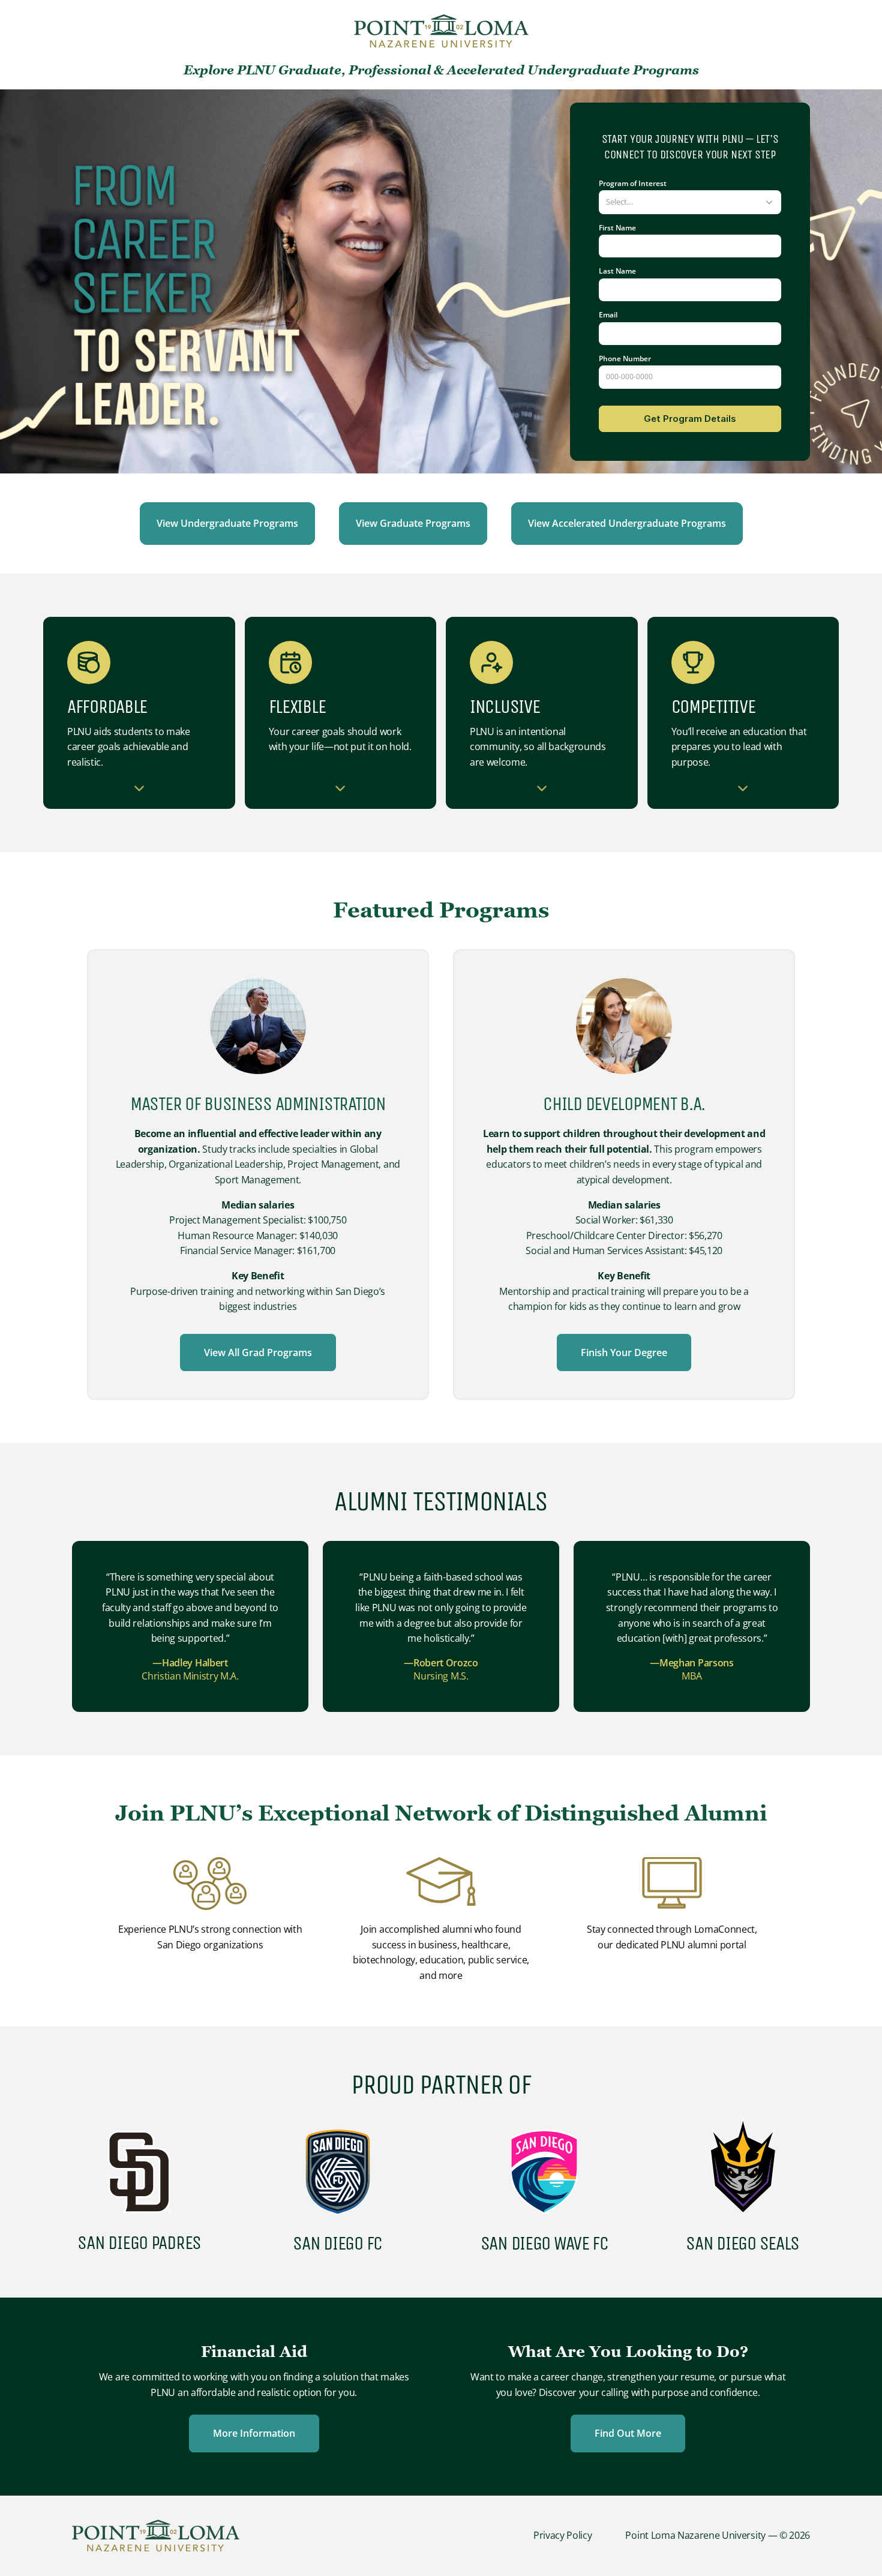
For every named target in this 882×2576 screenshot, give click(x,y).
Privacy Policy (563, 2535)
